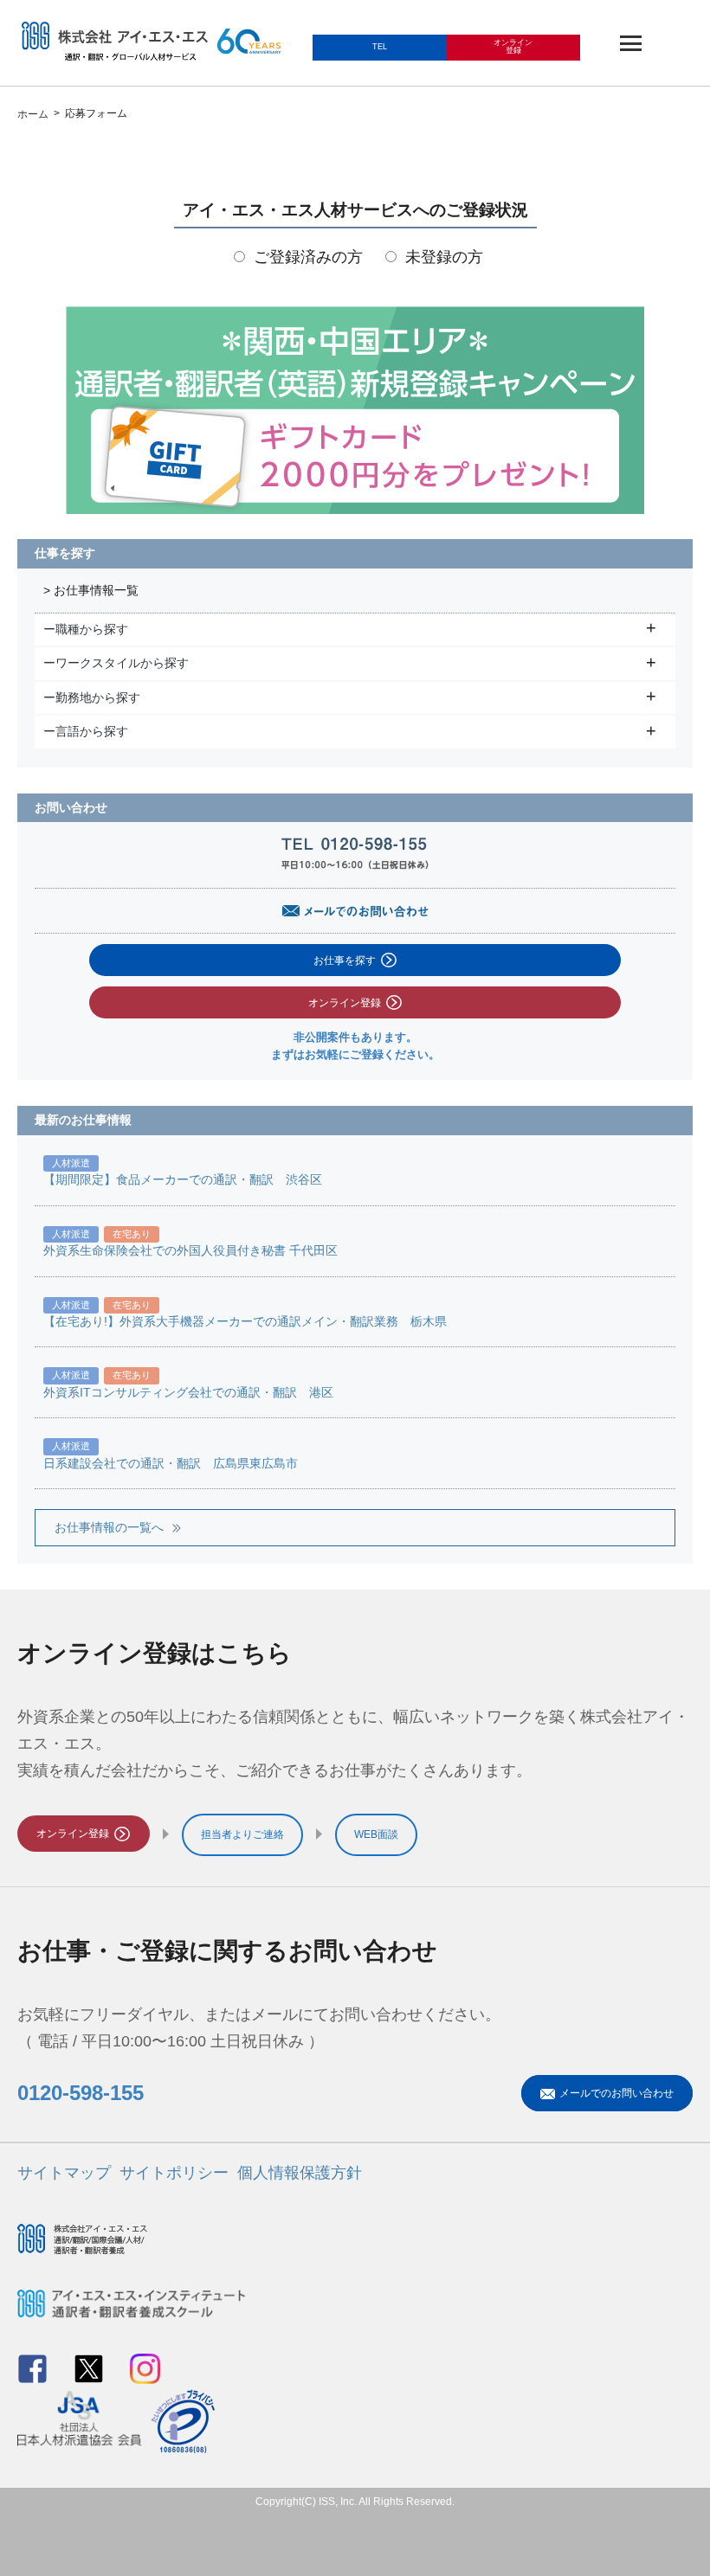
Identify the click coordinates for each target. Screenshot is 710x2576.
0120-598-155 (81, 2093)
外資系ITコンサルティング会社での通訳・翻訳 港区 (188, 1393)
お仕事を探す (345, 960)
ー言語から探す (88, 731)
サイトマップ (64, 2173)
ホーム (33, 114)
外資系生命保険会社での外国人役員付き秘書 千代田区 (190, 1251)
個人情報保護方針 (300, 2173)
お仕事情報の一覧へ (109, 1528)
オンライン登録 (345, 1003)
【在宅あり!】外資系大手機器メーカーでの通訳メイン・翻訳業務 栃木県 (245, 1322)
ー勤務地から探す (94, 697)
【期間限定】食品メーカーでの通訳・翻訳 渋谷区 (183, 1180)
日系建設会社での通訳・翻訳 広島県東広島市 (171, 1464)
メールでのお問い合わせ (616, 2093)
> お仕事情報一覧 (91, 591)
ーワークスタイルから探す (118, 663)
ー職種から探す (88, 629)
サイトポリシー (174, 2173)
